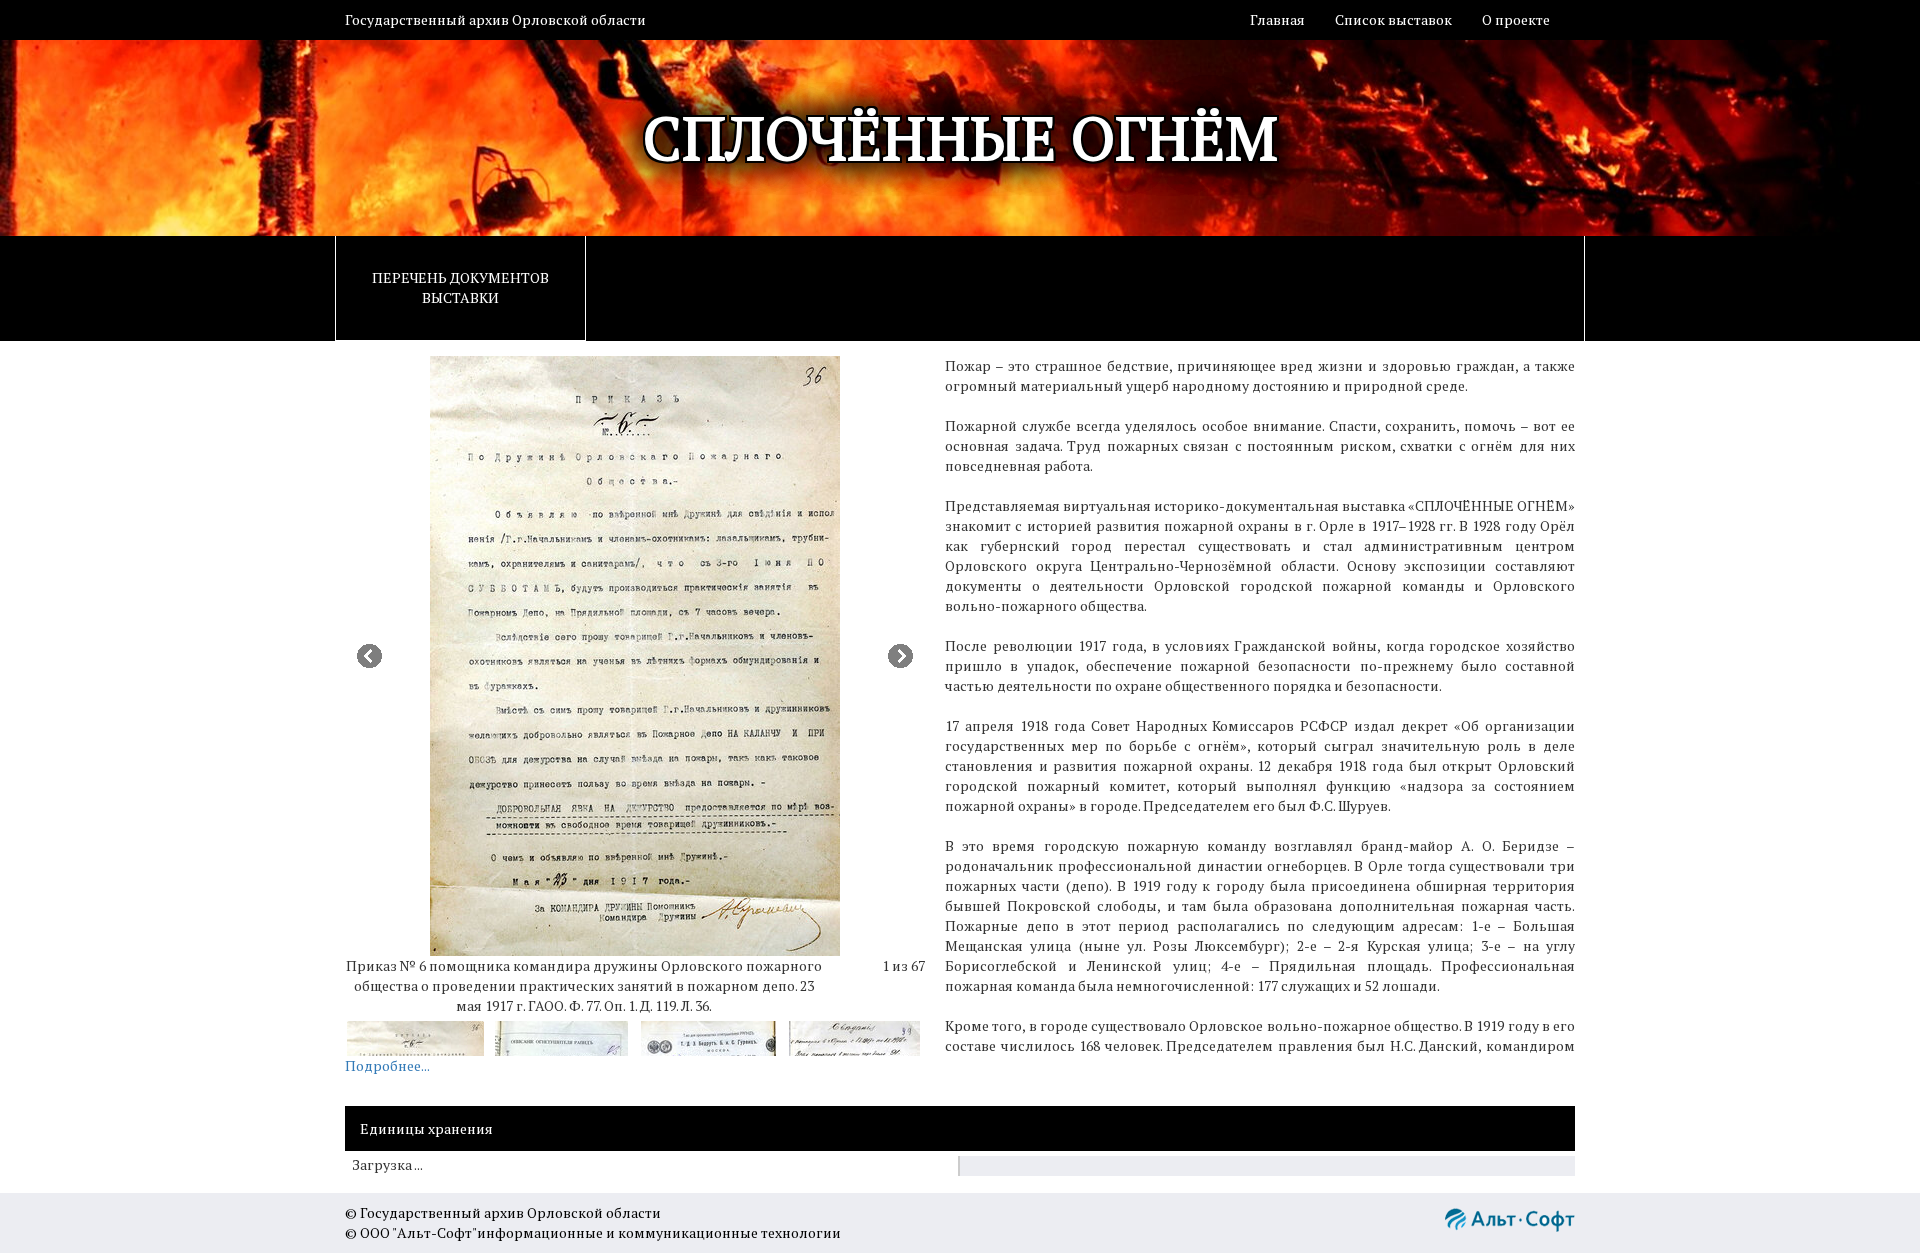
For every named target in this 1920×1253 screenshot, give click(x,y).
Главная (1277, 19)
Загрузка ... (387, 1165)
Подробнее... (387, 1065)
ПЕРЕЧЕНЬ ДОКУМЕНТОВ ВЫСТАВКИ (460, 287)
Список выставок (1393, 19)
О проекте (1516, 19)
